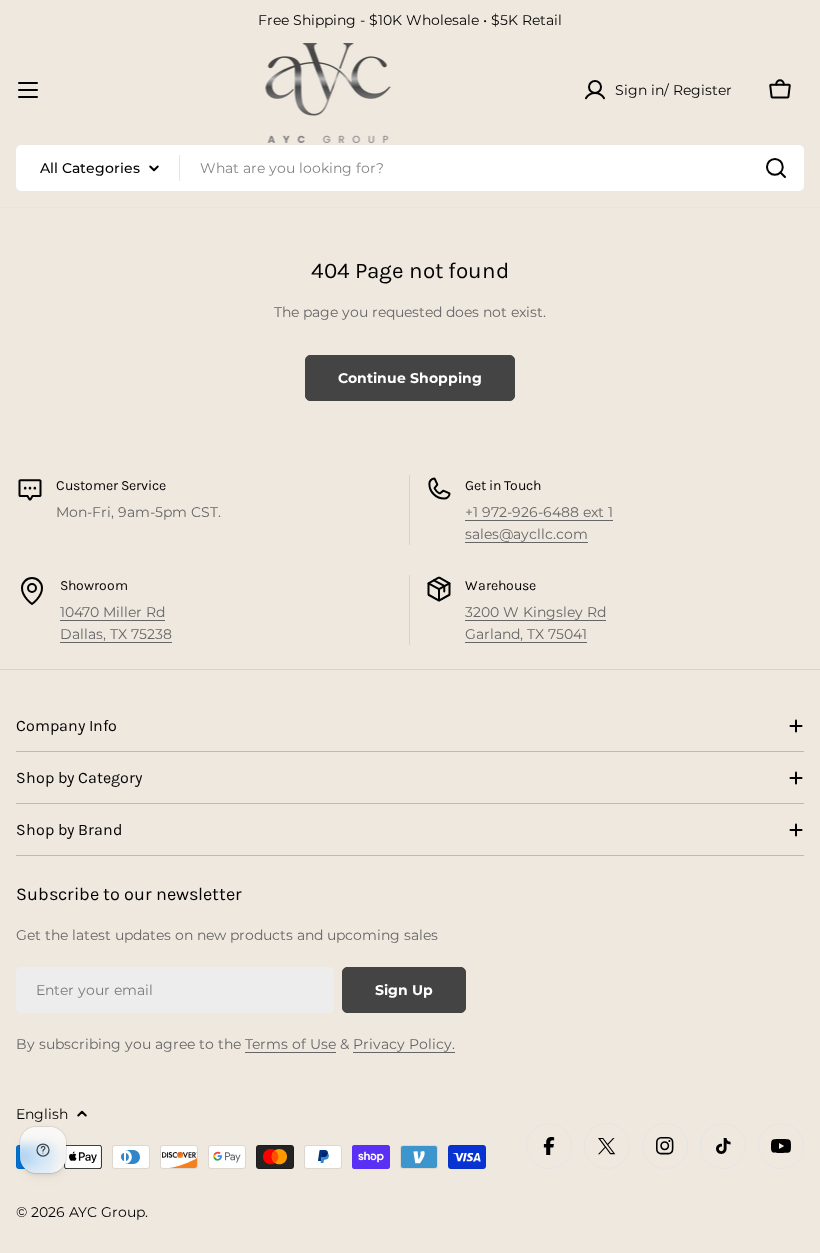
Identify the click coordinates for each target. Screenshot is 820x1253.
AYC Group (107, 1212)
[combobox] (410, 168)
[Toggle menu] (28, 90)
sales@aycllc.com (526, 534)
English (42, 1114)
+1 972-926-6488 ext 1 (539, 512)
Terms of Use (290, 1044)
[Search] (776, 168)
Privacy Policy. (404, 1044)
